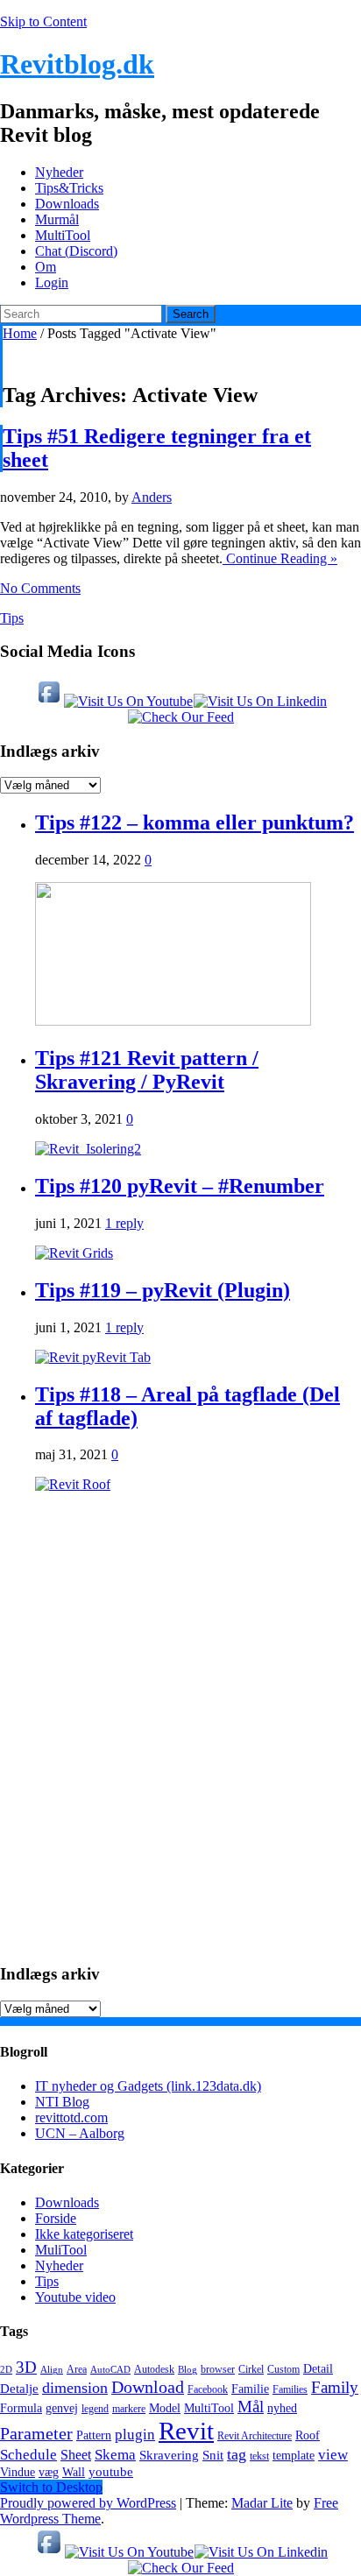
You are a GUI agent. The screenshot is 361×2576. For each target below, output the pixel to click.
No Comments (40, 588)
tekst (259, 2456)
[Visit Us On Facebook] (49, 701)
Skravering (169, 2455)
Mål (251, 2407)
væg (49, 2472)
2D (6, 2370)
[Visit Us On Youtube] (128, 701)
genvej (62, 2408)
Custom (283, 2369)
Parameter (36, 2433)
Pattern (94, 2435)
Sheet (76, 2455)
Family (335, 2387)
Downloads (67, 204)
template (294, 2456)
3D (26, 2367)
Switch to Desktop (51, 2487)
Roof (308, 2435)
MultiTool (63, 235)
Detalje (19, 2388)
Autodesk (154, 2369)
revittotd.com (71, 2117)
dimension (75, 2388)
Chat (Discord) (76, 251)
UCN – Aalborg (80, 2133)
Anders (152, 497)
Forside (56, 2218)
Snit (213, 2455)
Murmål (57, 219)
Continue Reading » (280, 558)
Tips (12, 618)
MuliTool (61, 2250)
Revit (186, 2431)
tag (237, 2454)
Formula (21, 2408)
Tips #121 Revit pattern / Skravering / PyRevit (147, 1070)
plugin (135, 2435)
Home (20, 333)
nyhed (282, 2408)
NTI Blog (62, 2102)
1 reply (124, 1223)
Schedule (28, 2455)
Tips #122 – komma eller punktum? (195, 822)
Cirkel (251, 2369)
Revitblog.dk (77, 64)
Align (52, 2370)
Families (290, 2389)
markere (129, 2409)
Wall (74, 2472)
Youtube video (75, 2297)
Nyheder (59, 172)
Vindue (18, 2472)
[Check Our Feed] (180, 717)
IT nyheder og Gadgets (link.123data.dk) (148, 2086)
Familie (250, 2389)
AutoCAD (110, 2370)
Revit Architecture (255, 2436)
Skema (115, 2455)
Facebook (208, 2389)
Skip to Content (43, 21)
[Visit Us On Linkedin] (260, 701)
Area (77, 2369)
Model (165, 2408)
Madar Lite (262, 2503)
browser (218, 2369)
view (333, 2455)
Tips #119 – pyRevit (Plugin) (163, 1290)
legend (95, 2409)
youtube (111, 2471)
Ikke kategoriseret (84, 2234)
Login (52, 282)
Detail (318, 2369)
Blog (188, 2370)
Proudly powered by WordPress (88, 2503)
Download (148, 2387)
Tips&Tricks (69, 188)
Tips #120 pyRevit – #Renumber (180, 1186)
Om (46, 267)
